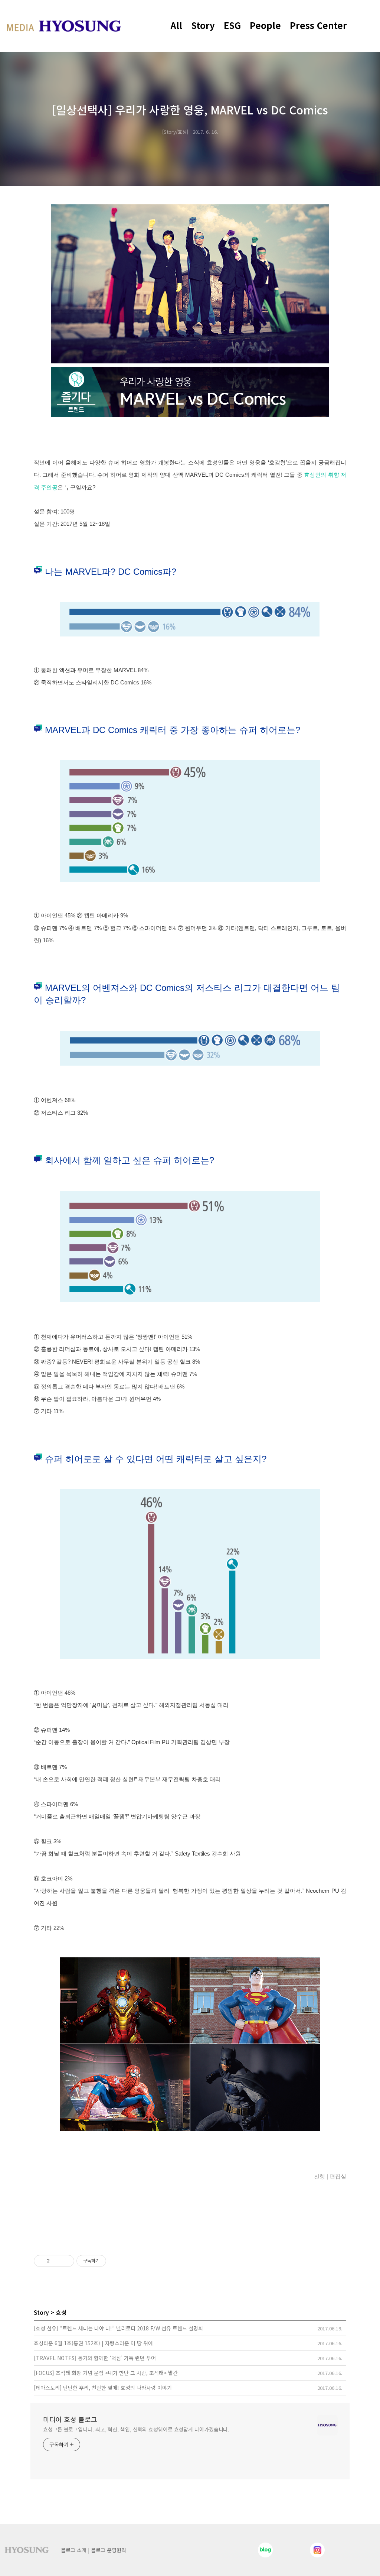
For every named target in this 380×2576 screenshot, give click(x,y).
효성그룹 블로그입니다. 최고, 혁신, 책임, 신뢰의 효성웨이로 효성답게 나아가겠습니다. (136, 2429)
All (176, 25)
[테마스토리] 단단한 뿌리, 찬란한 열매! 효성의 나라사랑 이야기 (103, 2388)
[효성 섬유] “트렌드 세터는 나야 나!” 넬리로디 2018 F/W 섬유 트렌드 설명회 (118, 2328)
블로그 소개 (74, 2550)
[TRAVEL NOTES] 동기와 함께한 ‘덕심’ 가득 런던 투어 (95, 2358)
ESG (232, 25)
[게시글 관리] (66, 2261)
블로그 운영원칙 (109, 2550)
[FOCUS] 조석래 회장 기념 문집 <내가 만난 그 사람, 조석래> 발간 (106, 2373)
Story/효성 (175, 132)
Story (203, 25)
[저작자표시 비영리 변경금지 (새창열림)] (116, 2261)
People (265, 25)
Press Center (318, 25)
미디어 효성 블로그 (70, 2419)
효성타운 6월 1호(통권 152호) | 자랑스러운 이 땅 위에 (93, 2343)
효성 (61, 2312)
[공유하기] (57, 2261)
